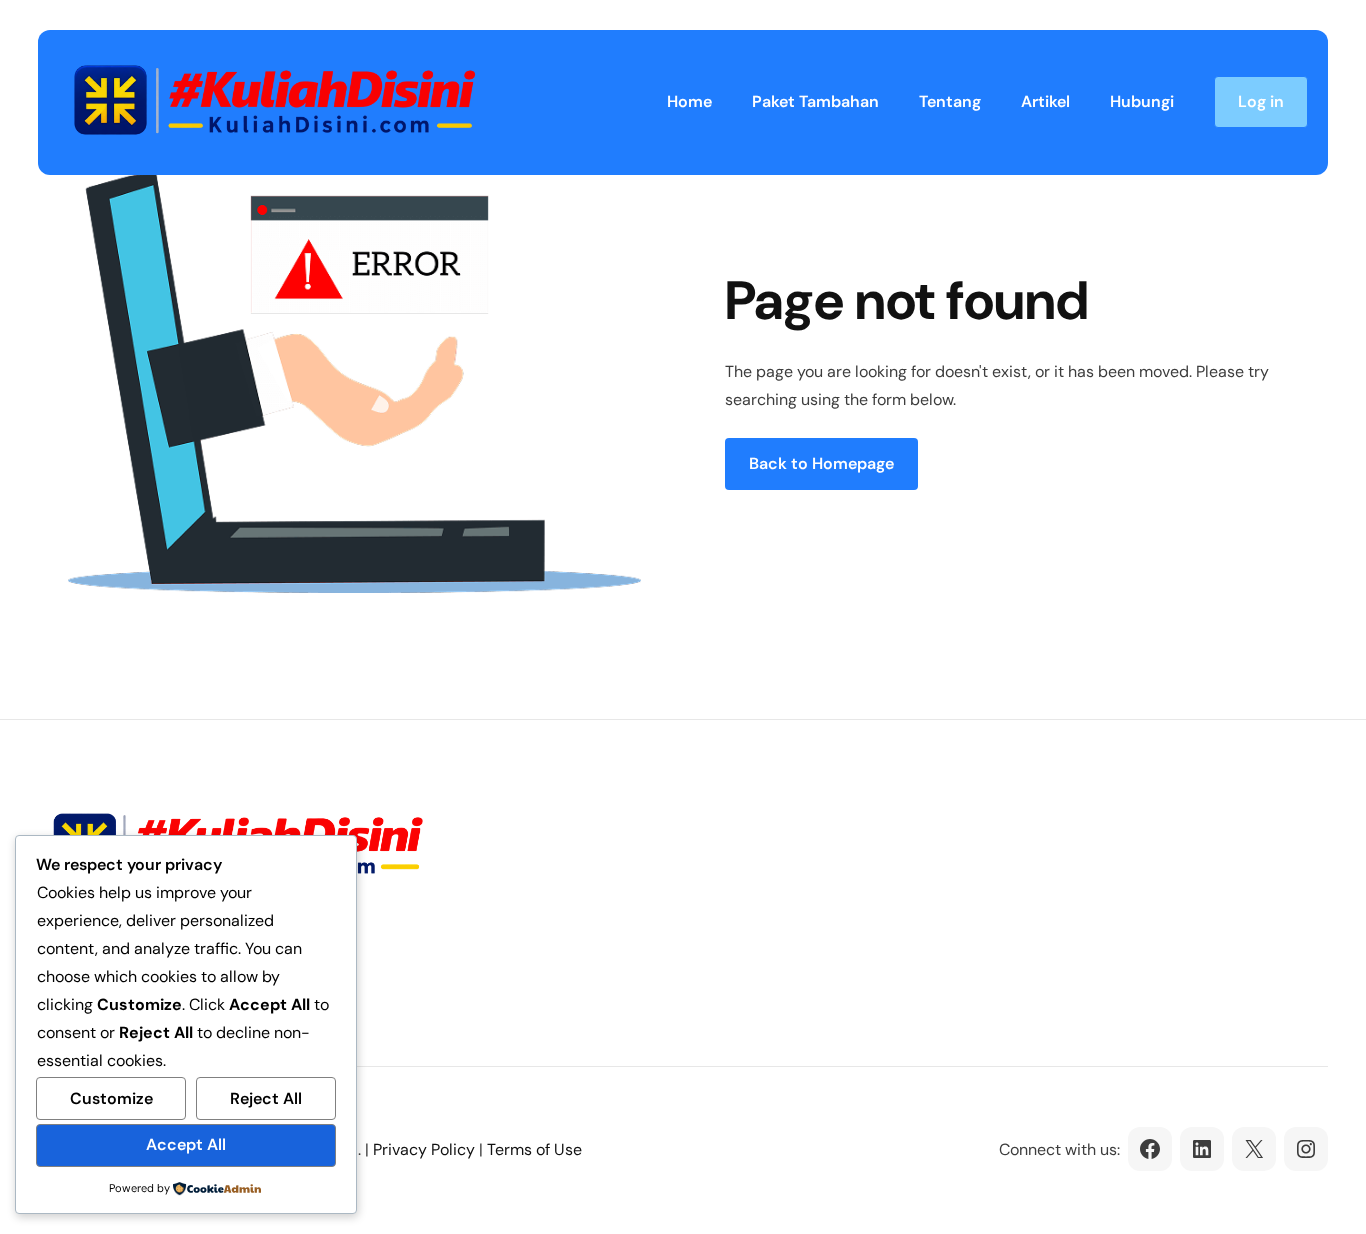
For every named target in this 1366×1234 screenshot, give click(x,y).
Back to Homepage (821, 463)
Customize (111, 1098)
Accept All (186, 1144)
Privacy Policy (424, 1149)
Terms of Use (534, 1149)
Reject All (266, 1098)
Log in (1261, 101)
